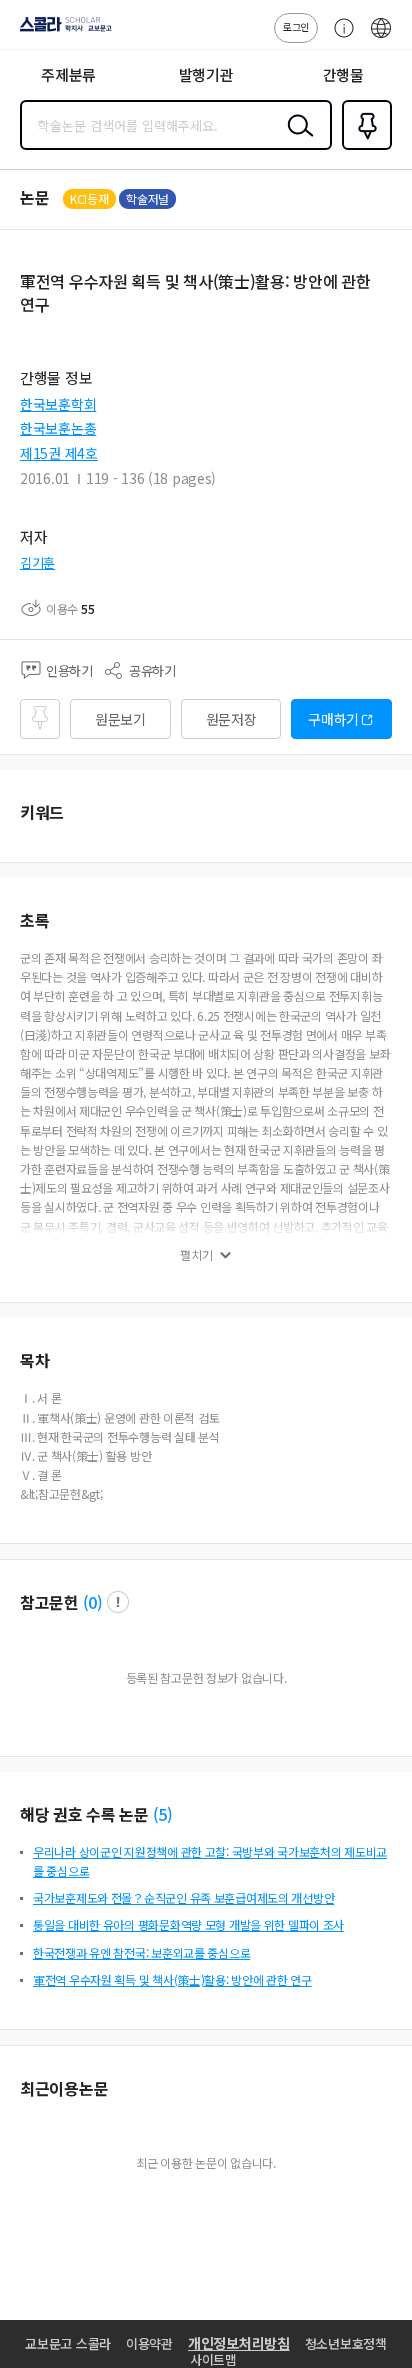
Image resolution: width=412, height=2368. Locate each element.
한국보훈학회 (58, 404)
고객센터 (339, 38)
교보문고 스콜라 (68, 2343)
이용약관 (149, 2343)
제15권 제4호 (59, 453)
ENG (381, 38)
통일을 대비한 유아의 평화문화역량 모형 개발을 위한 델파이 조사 (188, 1924)
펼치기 (196, 1255)
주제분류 (68, 74)
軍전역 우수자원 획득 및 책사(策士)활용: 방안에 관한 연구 (172, 1979)
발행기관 (206, 74)
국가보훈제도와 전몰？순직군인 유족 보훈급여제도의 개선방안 (183, 1897)
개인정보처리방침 (239, 2343)
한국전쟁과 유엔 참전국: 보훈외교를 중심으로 (141, 1952)
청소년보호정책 (346, 2343)
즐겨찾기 (363, 148)
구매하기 (333, 719)
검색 (296, 141)
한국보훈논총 (58, 428)
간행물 (343, 74)
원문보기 (120, 719)
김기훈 (37, 562)
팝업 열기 (118, 1602)
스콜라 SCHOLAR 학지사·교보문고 (62, 31)
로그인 (296, 26)
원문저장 (231, 719)
